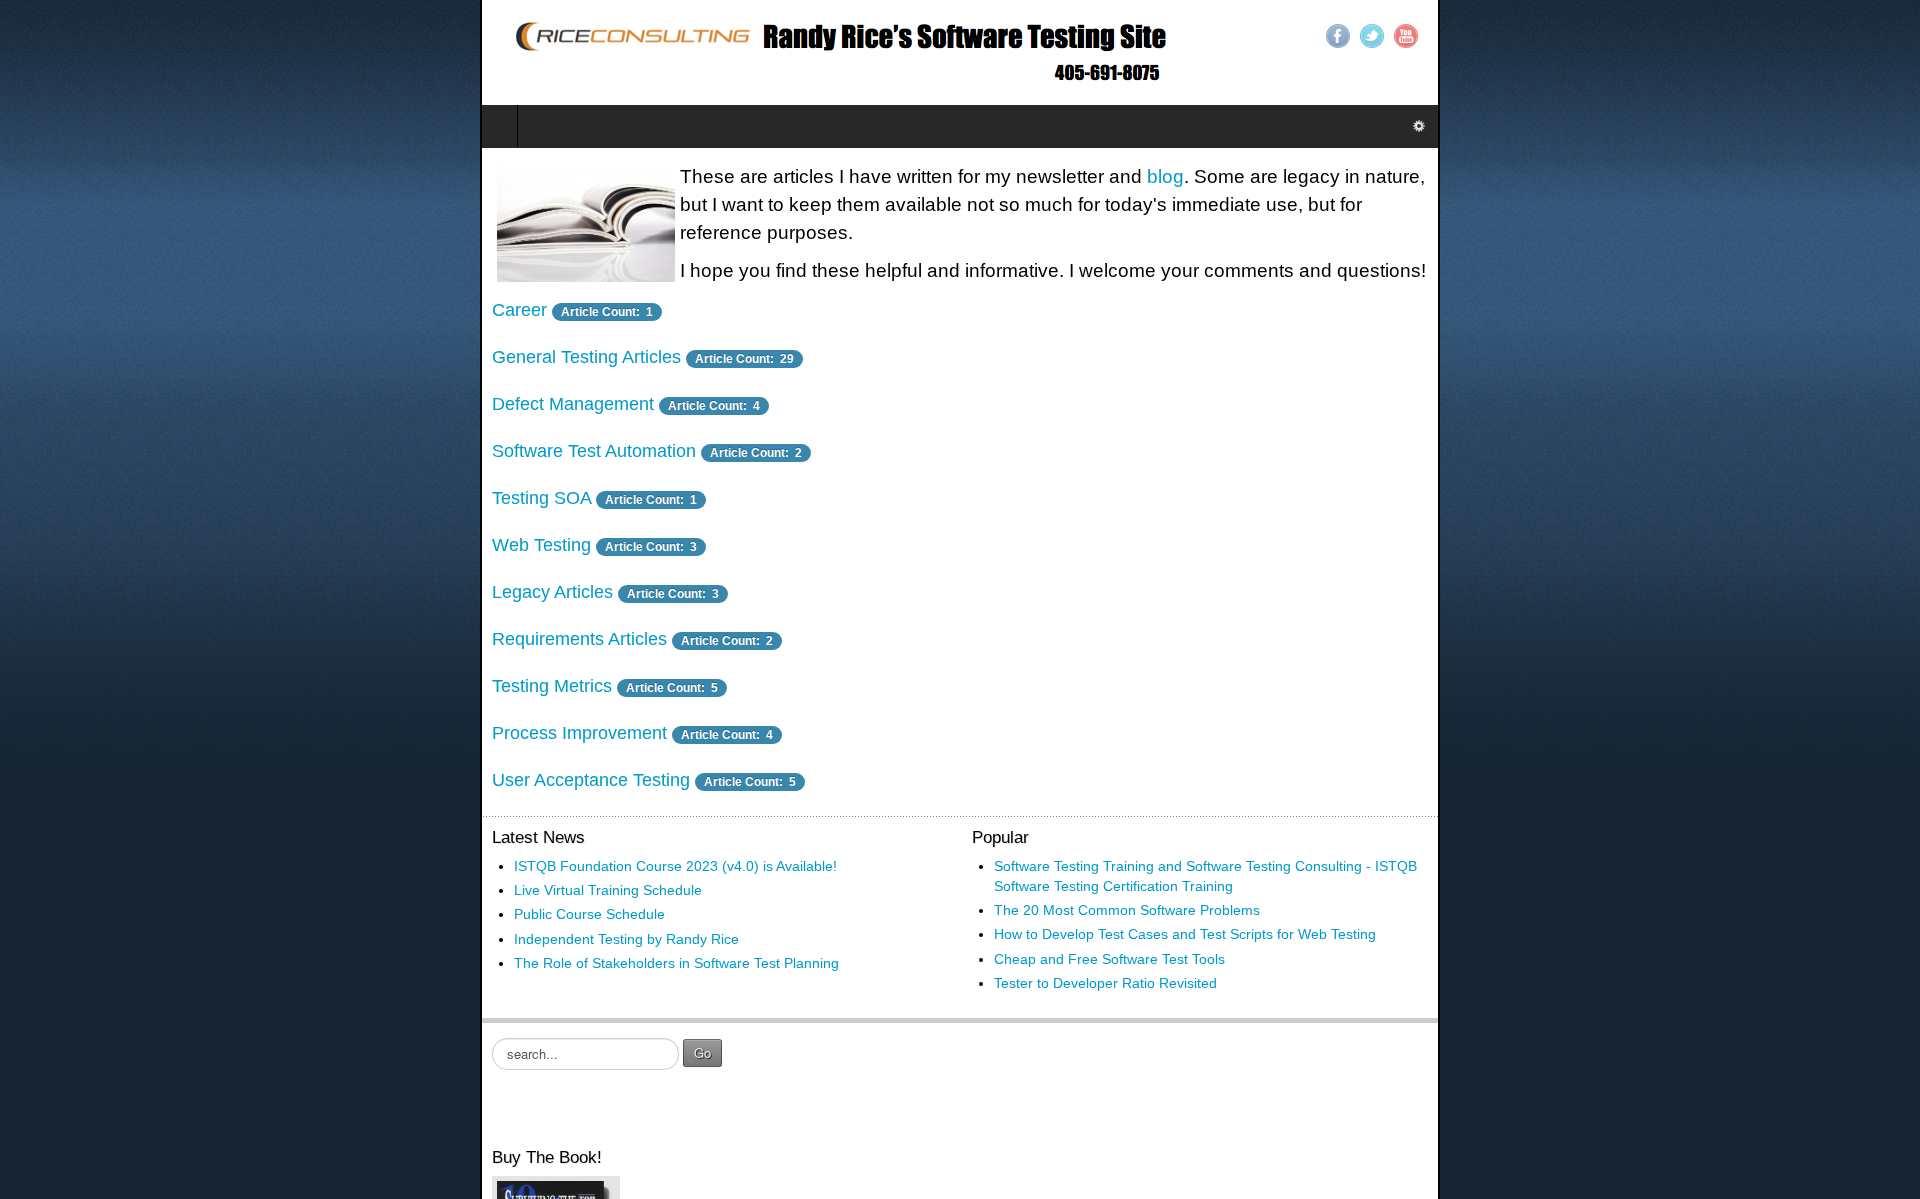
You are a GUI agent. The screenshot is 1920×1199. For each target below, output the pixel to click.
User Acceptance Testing (111, 724)
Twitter (1852, 36)
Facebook (1818, 36)
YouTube (1886, 36)
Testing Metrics (72, 630)
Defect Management (93, 348)
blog (685, 176)
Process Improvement (99, 677)
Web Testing (61, 489)
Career (227, 254)
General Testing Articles (294, 301)
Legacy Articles (72, 536)
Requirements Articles (99, 583)
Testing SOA (61, 442)
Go (222, 976)
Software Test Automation (114, 395)
